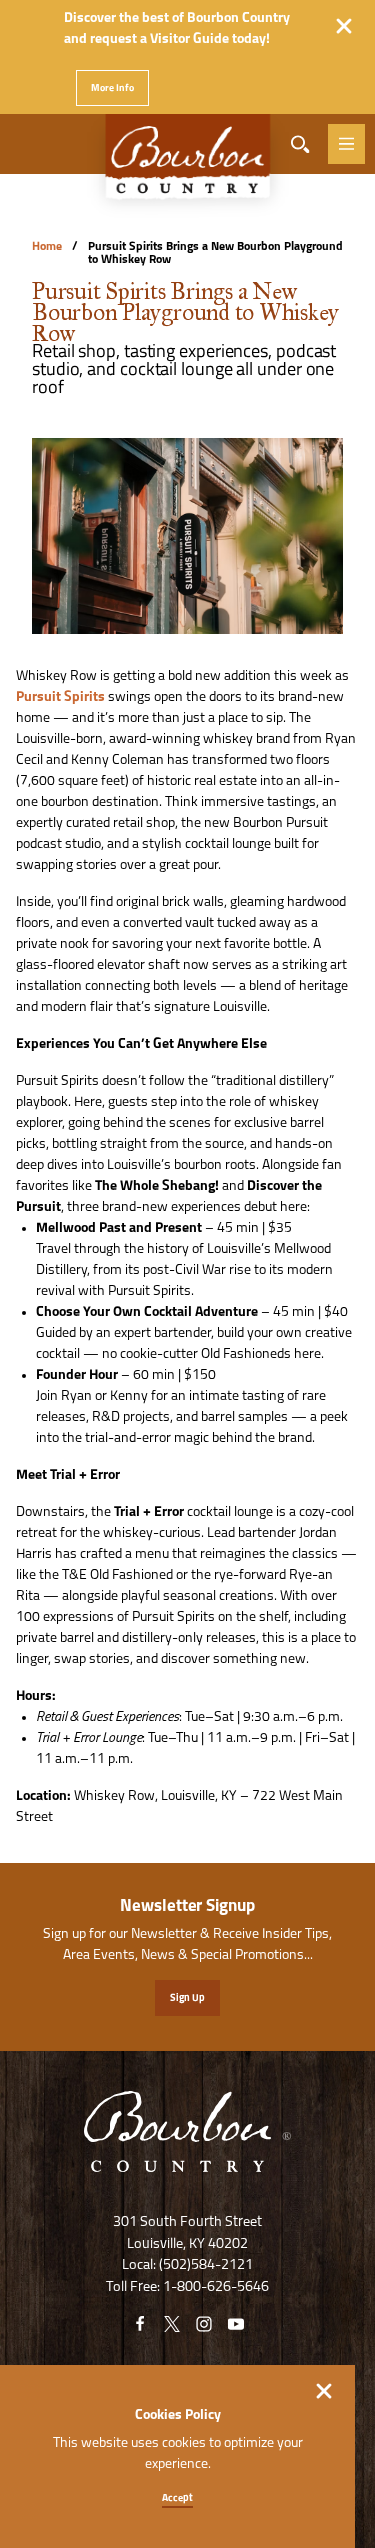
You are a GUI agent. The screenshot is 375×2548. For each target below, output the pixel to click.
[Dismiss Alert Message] (344, 26)
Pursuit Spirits (60, 697)
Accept (177, 2498)
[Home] (188, 166)
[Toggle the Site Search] (300, 144)
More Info (112, 88)
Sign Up (187, 1998)
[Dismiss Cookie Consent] (324, 2391)
